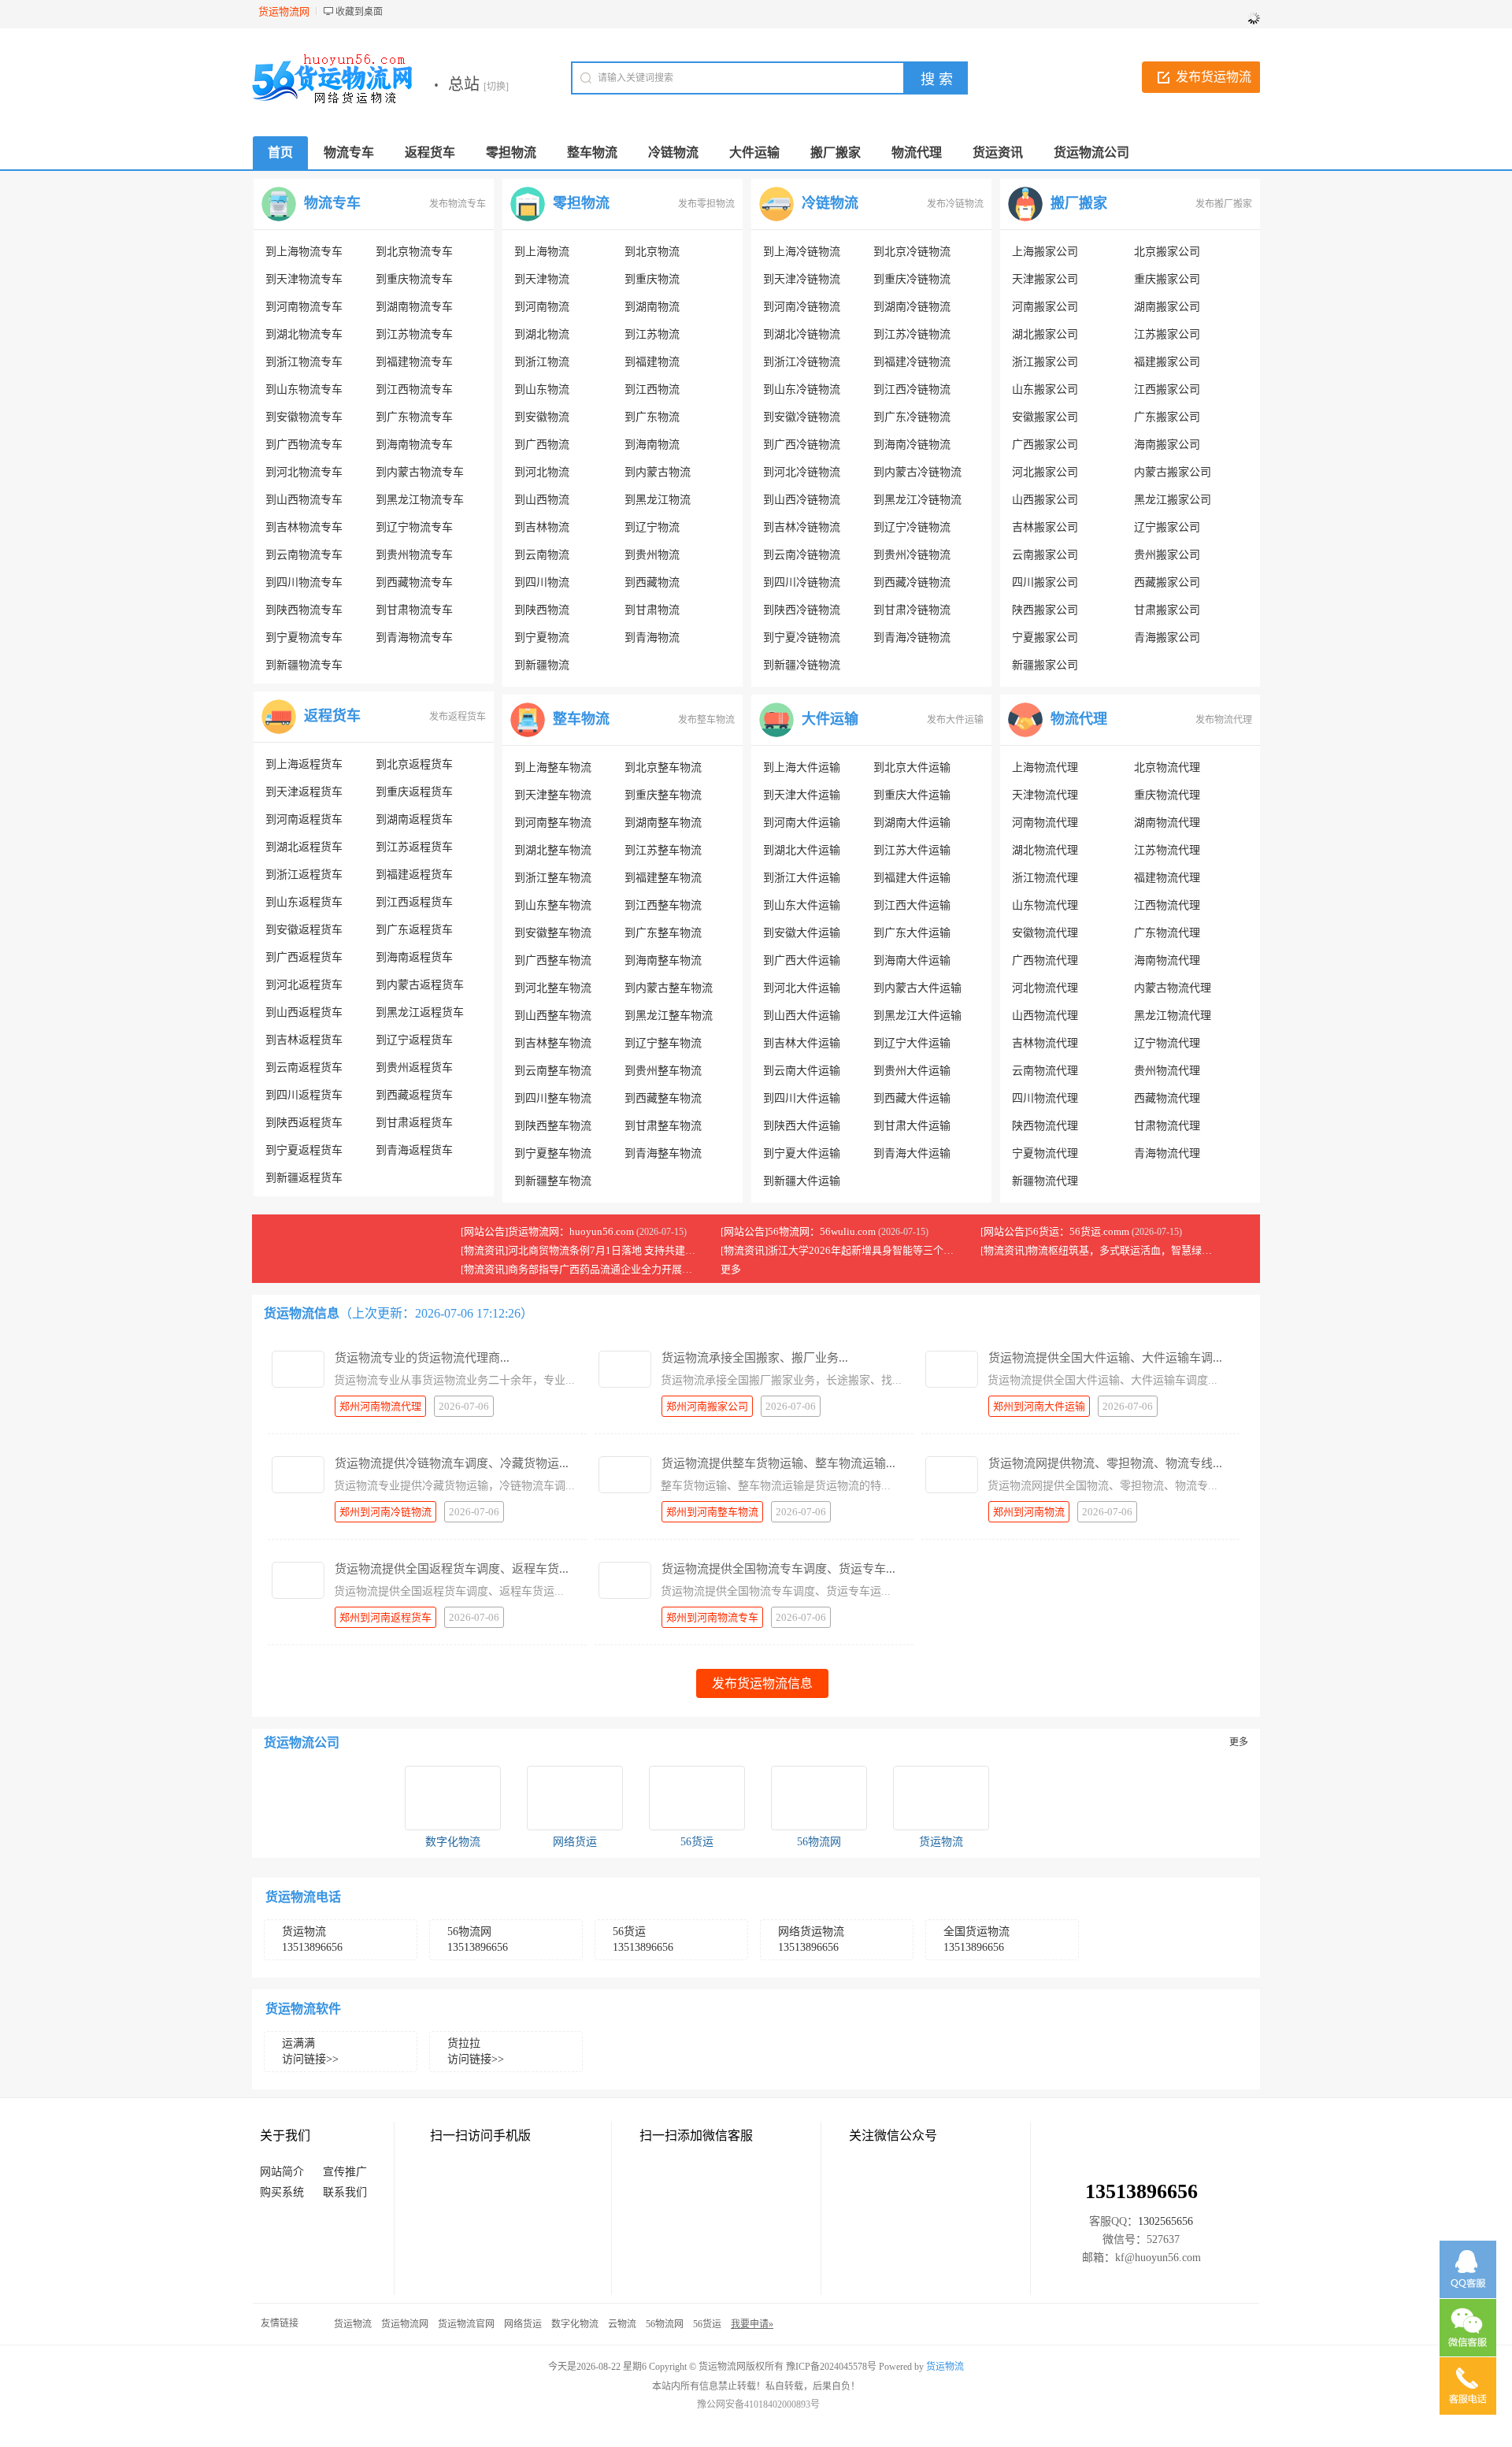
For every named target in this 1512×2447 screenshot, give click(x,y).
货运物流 (941, 1842)
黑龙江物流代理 (1173, 1016)
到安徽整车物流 (553, 933)
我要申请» (752, 2324)
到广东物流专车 (414, 417)
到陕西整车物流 (553, 1126)
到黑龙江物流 (658, 500)
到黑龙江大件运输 (917, 1016)
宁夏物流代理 (1045, 1153)
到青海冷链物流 (912, 638)
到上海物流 (542, 252)
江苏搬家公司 (1167, 334)
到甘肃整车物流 (663, 1126)
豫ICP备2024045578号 (831, 2367)
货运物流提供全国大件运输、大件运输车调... (1105, 1358)
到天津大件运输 (802, 795)
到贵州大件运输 (912, 1071)
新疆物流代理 (1045, 1181)
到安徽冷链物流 (802, 417)
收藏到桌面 (359, 12)
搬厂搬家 (1079, 203)
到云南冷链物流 (802, 555)
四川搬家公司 (1045, 582)
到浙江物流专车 (304, 362)
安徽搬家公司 (1045, 417)
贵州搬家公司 (1167, 555)
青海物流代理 (1167, 1153)
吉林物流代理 (1045, 1043)
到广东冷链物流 (912, 417)
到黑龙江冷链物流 (917, 500)
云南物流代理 (1045, 1071)
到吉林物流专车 (304, 527)
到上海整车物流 (553, 767)
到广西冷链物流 (802, 445)
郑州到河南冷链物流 (385, 1512)
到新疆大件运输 (802, 1181)
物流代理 (1079, 719)
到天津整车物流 (553, 795)
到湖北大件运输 (802, 850)
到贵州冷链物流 (912, 555)
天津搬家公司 (1045, 279)
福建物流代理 (1167, 878)
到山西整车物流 (553, 1016)
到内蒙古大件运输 (917, 988)
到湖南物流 (652, 307)
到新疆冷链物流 (802, 665)
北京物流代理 (1167, 767)
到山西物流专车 (304, 500)
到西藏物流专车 (414, 582)
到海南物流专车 (414, 445)
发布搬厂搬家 (1224, 204)
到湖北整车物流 (553, 850)
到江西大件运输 (912, 905)
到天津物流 (542, 279)
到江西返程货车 (414, 902)
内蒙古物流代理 (1173, 988)
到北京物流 (652, 252)
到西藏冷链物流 (912, 582)
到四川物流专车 (304, 582)
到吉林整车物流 (553, 1043)
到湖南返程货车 (414, 819)
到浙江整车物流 (553, 878)
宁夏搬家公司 (1045, 638)
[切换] (496, 87)
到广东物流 (652, 417)
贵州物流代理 (1167, 1071)
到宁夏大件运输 (802, 1153)
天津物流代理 (1045, 795)
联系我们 (345, 2192)
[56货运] (697, 1798)
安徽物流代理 (1045, 933)
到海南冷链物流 (912, 445)
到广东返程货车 (414, 930)
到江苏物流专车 (414, 334)
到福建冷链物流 (912, 362)
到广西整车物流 (553, 960)
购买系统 (282, 2192)
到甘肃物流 (652, 610)
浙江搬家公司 (1045, 362)
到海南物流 (652, 445)
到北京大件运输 (912, 767)
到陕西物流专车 (304, 610)
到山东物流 (542, 389)
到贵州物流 (652, 555)
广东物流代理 (1167, 933)
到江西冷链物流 (912, 389)
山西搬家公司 (1045, 500)
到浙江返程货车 (304, 875)
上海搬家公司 (1045, 252)
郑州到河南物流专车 (712, 1617)
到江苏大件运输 (912, 850)
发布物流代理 (1224, 720)
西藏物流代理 (1167, 1098)
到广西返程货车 (304, 957)
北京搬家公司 (1167, 252)
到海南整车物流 (663, 960)
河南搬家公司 (1045, 307)
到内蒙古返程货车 (420, 985)
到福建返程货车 (414, 875)
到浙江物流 (542, 362)
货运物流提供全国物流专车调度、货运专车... (778, 1569)
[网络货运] (575, 1798)
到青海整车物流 (663, 1153)
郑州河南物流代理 (380, 1406)
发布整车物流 (706, 720)
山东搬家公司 (1045, 389)
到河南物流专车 (304, 307)
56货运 (697, 1842)
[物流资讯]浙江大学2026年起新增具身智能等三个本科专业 (852, 1250)
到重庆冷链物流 (912, 279)
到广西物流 (542, 445)
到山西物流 (542, 500)
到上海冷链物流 (802, 252)
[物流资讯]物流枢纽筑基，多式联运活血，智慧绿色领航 (1106, 1250)
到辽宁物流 (652, 527)
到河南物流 (542, 307)
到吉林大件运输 (802, 1043)
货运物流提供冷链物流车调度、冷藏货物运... (452, 1463)
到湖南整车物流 (663, 823)
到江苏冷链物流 (912, 334)
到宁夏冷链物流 (802, 638)
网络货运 (575, 1842)
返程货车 (332, 716)
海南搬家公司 (1167, 445)
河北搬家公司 (1045, 472)
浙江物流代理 (1045, 878)
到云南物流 (542, 555)
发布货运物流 (1214, 77)
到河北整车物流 (553, 988)
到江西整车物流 (663, 905)
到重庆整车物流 (663, 795)
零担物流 (581, 203)
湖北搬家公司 (1045, 334)
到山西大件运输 (802, 1016)
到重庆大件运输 (912, 795)
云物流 (622, 2324)
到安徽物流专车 (304, 417)
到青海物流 (652, 638)
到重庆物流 (652, 279)
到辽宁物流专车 (414, 527)
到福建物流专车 (414, 362)
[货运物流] (941, 1798)
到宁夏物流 (542, 638)
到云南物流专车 (304, 555)
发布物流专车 (458, 204)
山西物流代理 (1045, 1016)
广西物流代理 (1045, 960)
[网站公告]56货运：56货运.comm (1055, 1231)
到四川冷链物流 (802, 582)
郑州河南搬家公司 (707, 1406)
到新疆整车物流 (553, 1181)
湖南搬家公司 (1167, 307)
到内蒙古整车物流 (669, 988)
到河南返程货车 (304, 819)
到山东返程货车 (304, 902)
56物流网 (819, 1842)
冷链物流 (830, 203)
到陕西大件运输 (802, 1126)
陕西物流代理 (1045, 1126)
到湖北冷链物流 (802, 334)
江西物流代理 (1167, 905)
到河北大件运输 (802, 988)
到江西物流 (652, 389)
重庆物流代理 (1167, 795)
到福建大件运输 (912, 878)
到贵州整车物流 (663, 1071)
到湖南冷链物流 (912, 307)
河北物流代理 (1045, 988)
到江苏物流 (652, 334)
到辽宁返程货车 (414, 1040)
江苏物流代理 (1167, 850)
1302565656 (1165, 2221)
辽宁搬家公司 (1167, 527)
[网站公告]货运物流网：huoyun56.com (547, 1231)
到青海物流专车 (414, 638)
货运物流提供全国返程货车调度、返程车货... (452, 1569)
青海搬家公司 (1167, 638)
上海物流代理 (1045, 767)
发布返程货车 (458, 717)
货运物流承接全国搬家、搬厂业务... (755, 1358)
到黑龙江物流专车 (420, 500)
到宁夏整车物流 (553, 1153)
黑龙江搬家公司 (1173, 500)
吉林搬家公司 (1045, 527)
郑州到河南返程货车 (385, 1617)
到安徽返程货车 (304, 930)
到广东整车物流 (663, 933)
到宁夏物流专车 (304, 638)
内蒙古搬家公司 (1173, 472)
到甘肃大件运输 (912, 1126)
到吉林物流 (542, 527)
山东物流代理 (1045, 905)
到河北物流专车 (304, 472)
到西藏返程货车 (414, 1095)
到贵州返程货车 (414, 1068)
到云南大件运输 (802, 1071)
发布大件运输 (955, 720)
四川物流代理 (1045, 1098)
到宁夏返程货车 (304, 1150)
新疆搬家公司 (1045, 665)
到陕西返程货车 (304, 1123)
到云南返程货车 (304, 1068)
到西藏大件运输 (912, 1098)
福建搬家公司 (1167, 362)
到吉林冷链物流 (802, 527)
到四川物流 (542, 582)
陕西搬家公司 (1045, 610)
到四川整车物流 (553, 1098)
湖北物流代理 (1045, 850)
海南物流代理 (1167, 960)
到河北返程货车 (304, 985)
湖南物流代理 (1167, 823)
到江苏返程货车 (414, 847)
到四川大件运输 (802, 1098)
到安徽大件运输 (802, 933)
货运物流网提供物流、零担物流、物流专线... (1105, 1463)
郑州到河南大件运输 (1039, 1406)
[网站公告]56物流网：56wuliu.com (798, 1231)
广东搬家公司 (1167, 417)
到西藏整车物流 (663, 1098)
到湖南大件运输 (912, 823)
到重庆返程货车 (414, 792)
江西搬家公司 (1167, 389)
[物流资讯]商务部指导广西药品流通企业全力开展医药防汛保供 (602, 1269)
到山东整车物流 (553, 905)
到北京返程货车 (414, 764)
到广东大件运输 (912, 933)
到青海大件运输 (912, 1153)
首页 (280, 152)
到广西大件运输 (802, 960)
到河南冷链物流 (802, 307)
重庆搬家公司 (1167, 279)
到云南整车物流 (553, 1071)
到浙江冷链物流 (802, 362)
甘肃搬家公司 (1167, 610)
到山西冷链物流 (802, 500)
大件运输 (830, 719)
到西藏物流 (652, 582)
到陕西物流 (542, 610)
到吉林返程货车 (304, 1040)
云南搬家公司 (1045, 555)
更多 (731, 1269)
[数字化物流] (453, 1798)
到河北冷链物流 (802, 472)
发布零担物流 (706, 204)
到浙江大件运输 (802, 878)
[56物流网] (819, 1798)
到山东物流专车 (304, 389)
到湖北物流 (542, 334)
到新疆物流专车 (304, 665)
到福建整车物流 (663, 878)
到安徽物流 (542, 417)
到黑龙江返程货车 (420, 1012)
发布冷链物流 (955, 204)
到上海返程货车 (304, 764)
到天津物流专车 (304, 279)
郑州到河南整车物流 (712, 1512)
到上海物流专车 (304, 252)
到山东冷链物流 (802, 389)
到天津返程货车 (304, 792)
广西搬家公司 (1045, 445)
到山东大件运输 (802, 905)
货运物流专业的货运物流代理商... (422, 1358)
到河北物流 (542, 472)
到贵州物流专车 (414, 555)
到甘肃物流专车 (414, 610)
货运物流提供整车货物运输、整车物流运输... (778, 1463)
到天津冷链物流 (802, 279)
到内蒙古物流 (658, 472)
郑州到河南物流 (1029, 1512)
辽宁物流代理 (1167, 1043)
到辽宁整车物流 (663, 1043)
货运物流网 (405, 2324)
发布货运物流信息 (762, 1683)
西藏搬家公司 (1167, 582)
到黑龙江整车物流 (669, 1016)
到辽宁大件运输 (912, 1043)
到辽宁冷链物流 (912, 527)
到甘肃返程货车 (414, 1123)
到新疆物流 (542, 665)
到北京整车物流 (663, 767)
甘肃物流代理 (1167, 1126)
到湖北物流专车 (304, 334)
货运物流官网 (466, 2324)
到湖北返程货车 (304, 847)
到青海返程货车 (414, 1150)
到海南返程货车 (414, 957)
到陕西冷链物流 (802, 610)
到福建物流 (652, 362)
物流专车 (332, 203)
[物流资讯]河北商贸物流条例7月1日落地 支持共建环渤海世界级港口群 (619, 1250)
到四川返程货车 (304, 1095)
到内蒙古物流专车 (420, 472)
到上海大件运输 (802, 767)
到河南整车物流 (553, 823)
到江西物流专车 (414, 389)
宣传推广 (345, 2172)
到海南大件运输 (912, 960)
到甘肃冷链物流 (912, 610)
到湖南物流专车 (414, 307)
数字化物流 (453, 1842)
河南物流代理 (1045, 823)
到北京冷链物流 (912, 252)
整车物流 (581, 719)
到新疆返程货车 (304, 1178)
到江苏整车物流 (663, 850)
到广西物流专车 (304, 445)
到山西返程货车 (304, 1012)
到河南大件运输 (802, 823)
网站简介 (282, 2172)
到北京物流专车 (414, 252)
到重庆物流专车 (414, 279)
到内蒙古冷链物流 (917, 472)
